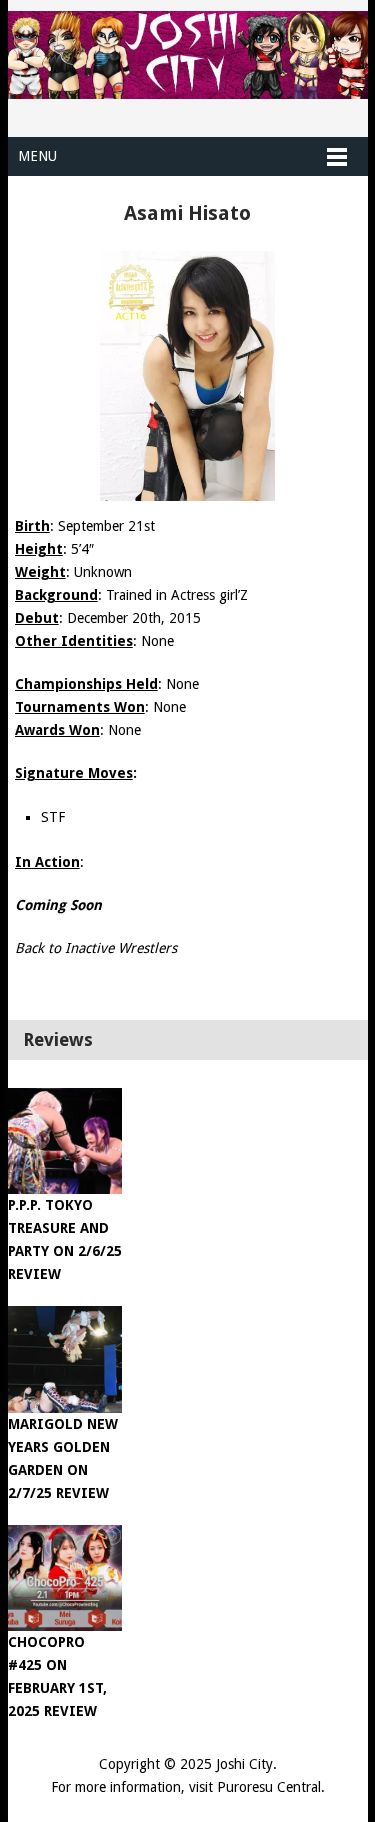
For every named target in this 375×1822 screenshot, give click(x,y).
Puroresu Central (269, 1787)
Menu (37, 156)
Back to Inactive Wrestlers (96, 948)
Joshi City (244, 1764)
